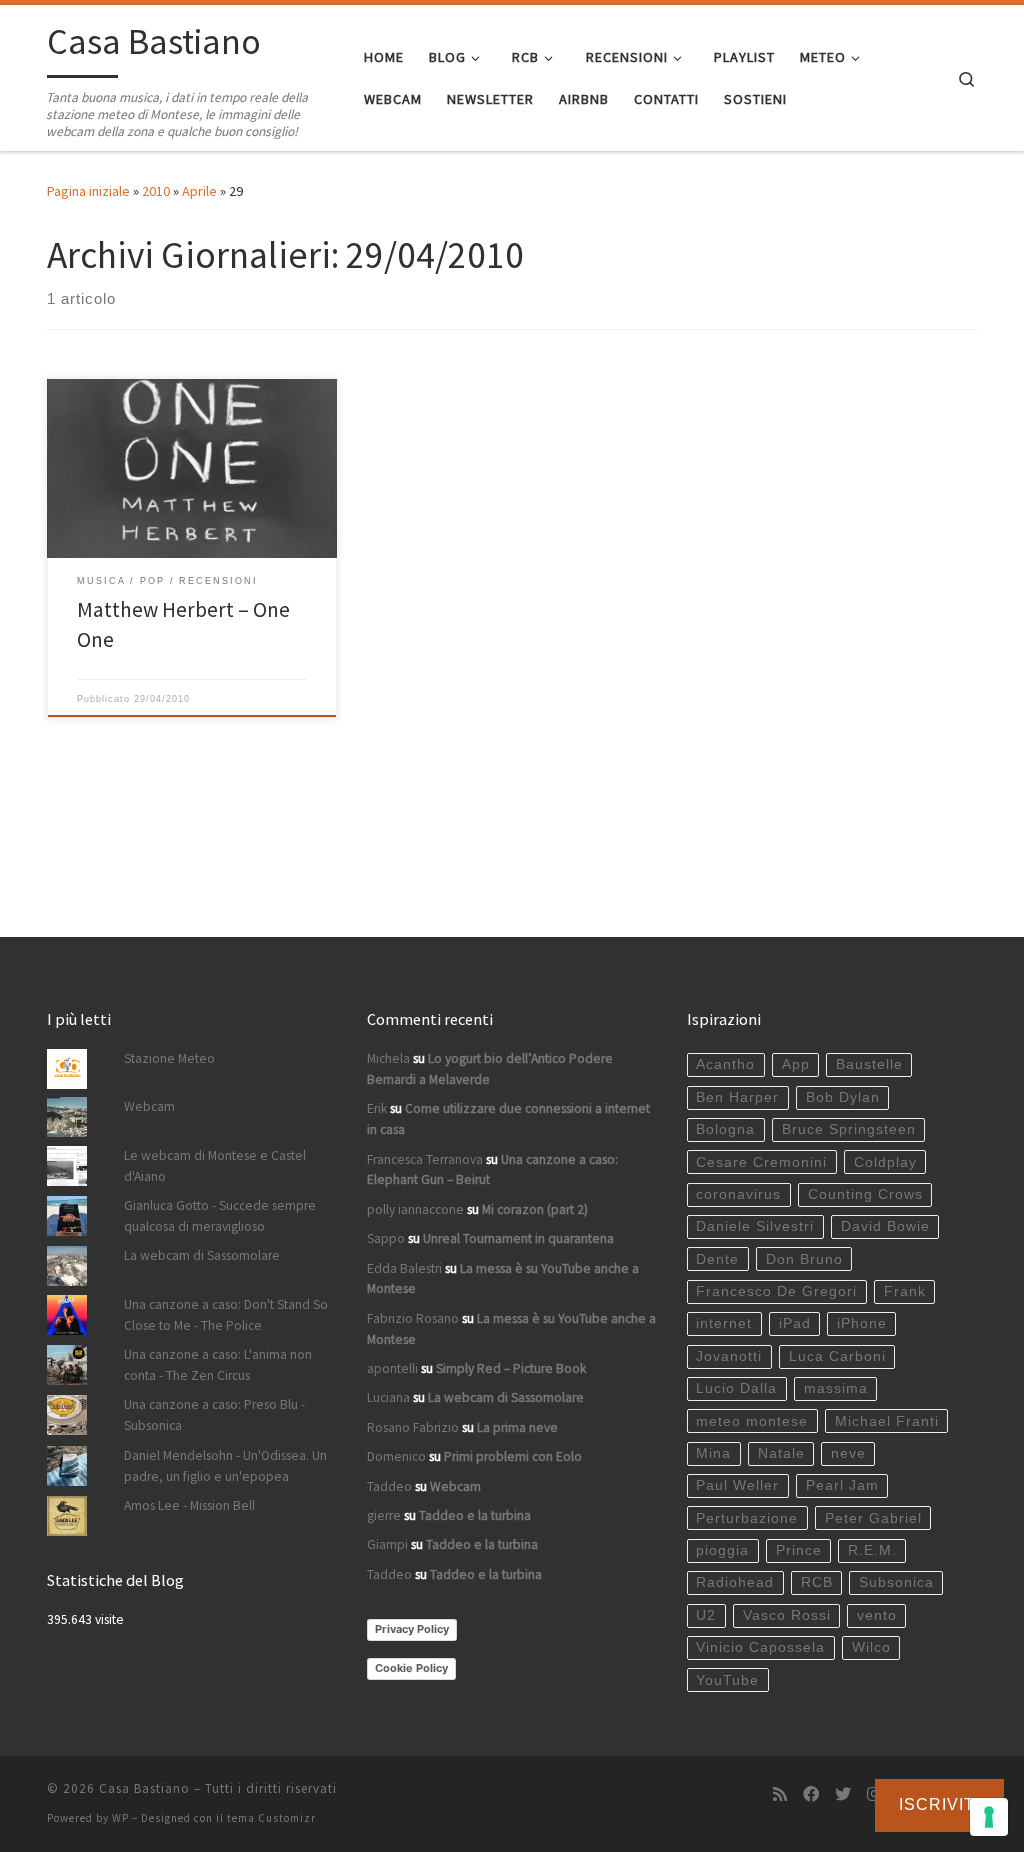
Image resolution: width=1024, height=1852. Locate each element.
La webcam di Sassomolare (202, 1255)
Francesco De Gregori (776, 1291)
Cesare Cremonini (761, 1162)
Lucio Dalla (736, 1388)
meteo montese (752, 1421)
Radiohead (735, 1582)
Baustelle (869, 1064)
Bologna (725, 1129)
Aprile (199, 191)
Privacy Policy (412, 1629)
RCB (817, 1582)
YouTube (727, 1680)
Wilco (871, 1647)
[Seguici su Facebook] (811, 1794)
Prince (799, 1550)
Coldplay (885, 1162)
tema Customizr (271, 1818)
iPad (795, 1323)
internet (724, 1323)
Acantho (725, 1064)
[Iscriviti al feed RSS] (780, 1794)
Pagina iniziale (88, 191)
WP (120, 1818)
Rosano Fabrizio (413, 1427)
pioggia (722, 1550)
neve (848, 1453)
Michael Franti (887, 1421)
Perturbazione (747, 1518)
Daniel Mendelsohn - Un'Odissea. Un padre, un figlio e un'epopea (225, 1466)
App (796, 1064)
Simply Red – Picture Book (511, 1368)
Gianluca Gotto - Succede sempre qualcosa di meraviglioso (220, 1216)
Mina (713, 1453)
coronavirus (738, 1194)
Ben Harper (737, 1097)
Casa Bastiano (144, 1788)
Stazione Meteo (169, 1058)
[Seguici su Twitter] (843, 1794)
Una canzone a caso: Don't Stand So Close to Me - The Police (226, 1315)
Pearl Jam (842, 1485)
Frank (905, 1291)
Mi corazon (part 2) (535, 1209)
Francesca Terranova (425, 1159)
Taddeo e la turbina (475, 1515)
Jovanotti (729, 1356)
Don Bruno (804, 1259)
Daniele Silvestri (755, 1226)
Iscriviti (939, 1804)
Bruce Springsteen (849, 1129)
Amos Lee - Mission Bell (189, 1505)
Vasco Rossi (787, 1615)
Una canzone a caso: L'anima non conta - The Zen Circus (218, 1365)
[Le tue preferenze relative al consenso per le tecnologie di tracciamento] (989, 1817)
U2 (706, 1615)
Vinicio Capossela (760, 1647)
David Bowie (885, 1226)
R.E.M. (872, 1550)
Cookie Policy (411, 1668)
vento (877, 1615)
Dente (717, 1259)
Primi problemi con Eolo (513, 1456)
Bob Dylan (843, 1097)
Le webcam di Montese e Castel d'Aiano (215, 1166)
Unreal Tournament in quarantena (518, 1238)
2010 (156, 191)
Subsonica (896, 1582)
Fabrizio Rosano (413, 1318)
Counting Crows (865, 1194)
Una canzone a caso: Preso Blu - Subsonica (214, 1415)
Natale (781, 1453)
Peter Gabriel (873, 1518)
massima (836, 1388)
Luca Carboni (837, 1356)
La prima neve (517, 1427)
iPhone (862, 1323)
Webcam (149, 1106)
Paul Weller (737, 1485)
